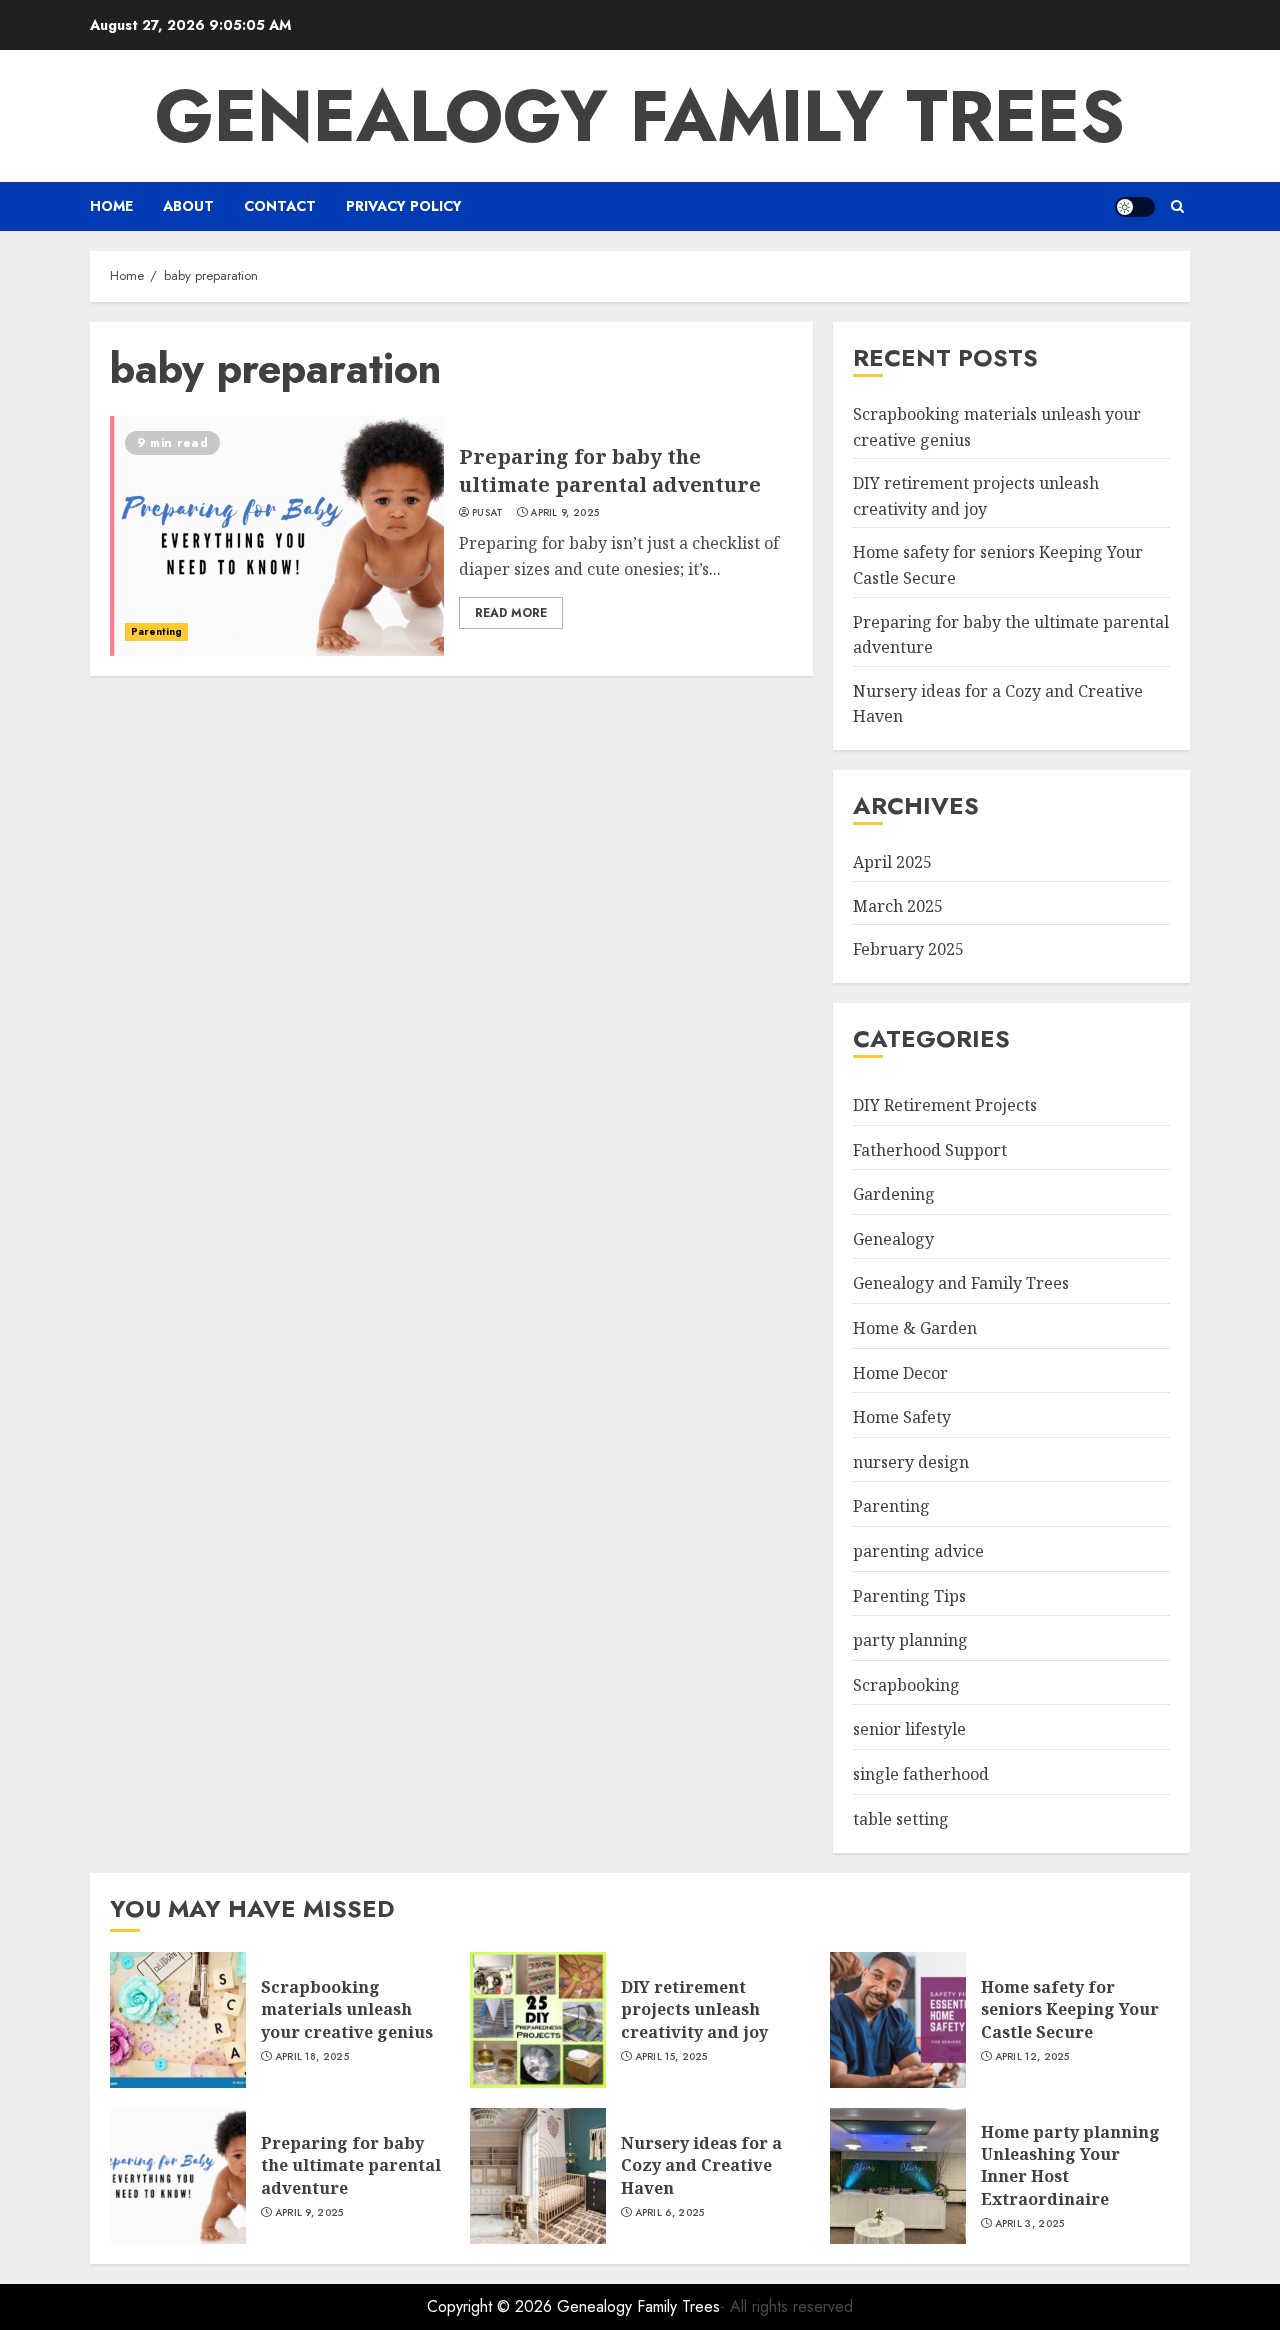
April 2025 (892, 862)
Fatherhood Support (930, 1150)
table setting (901, 1819)
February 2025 (908, 949)
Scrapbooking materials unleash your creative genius (347, 2009)
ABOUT (188, 206)
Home (111, 206)
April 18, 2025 (312, 2057)
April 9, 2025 (564, 513)
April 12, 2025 (1032, 2057)
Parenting (156, 631)
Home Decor (900, 1373)
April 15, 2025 (671, 2057)
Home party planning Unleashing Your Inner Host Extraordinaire (1070, 2165)
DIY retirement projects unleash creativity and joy (694, 2009)
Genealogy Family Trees (640, 116)
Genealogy (893, 1239)
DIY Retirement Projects (945, 1105)
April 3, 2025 (1030, 2224)
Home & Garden (915, 1328)
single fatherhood (921, 1774)
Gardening (894, 1194)
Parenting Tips (909, 1596)
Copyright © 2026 (492, 2306)
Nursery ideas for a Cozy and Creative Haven (701, 2165)
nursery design (911, 1462)
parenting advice (918, 1551)
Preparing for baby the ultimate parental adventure (610, 470)
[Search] (1177, 206)
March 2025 (898, 906)
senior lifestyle (909, 1729)
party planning (910, 1640)
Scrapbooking (906, 1685)
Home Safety (902, 1417)
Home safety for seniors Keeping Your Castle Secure (1070, 2009)
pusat (488, 513)
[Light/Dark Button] (1135, 207)
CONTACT (280, 206)
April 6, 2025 (670, 2213)
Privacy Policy (404, 206)
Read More (511, 613)
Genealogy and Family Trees (961, 1283)
